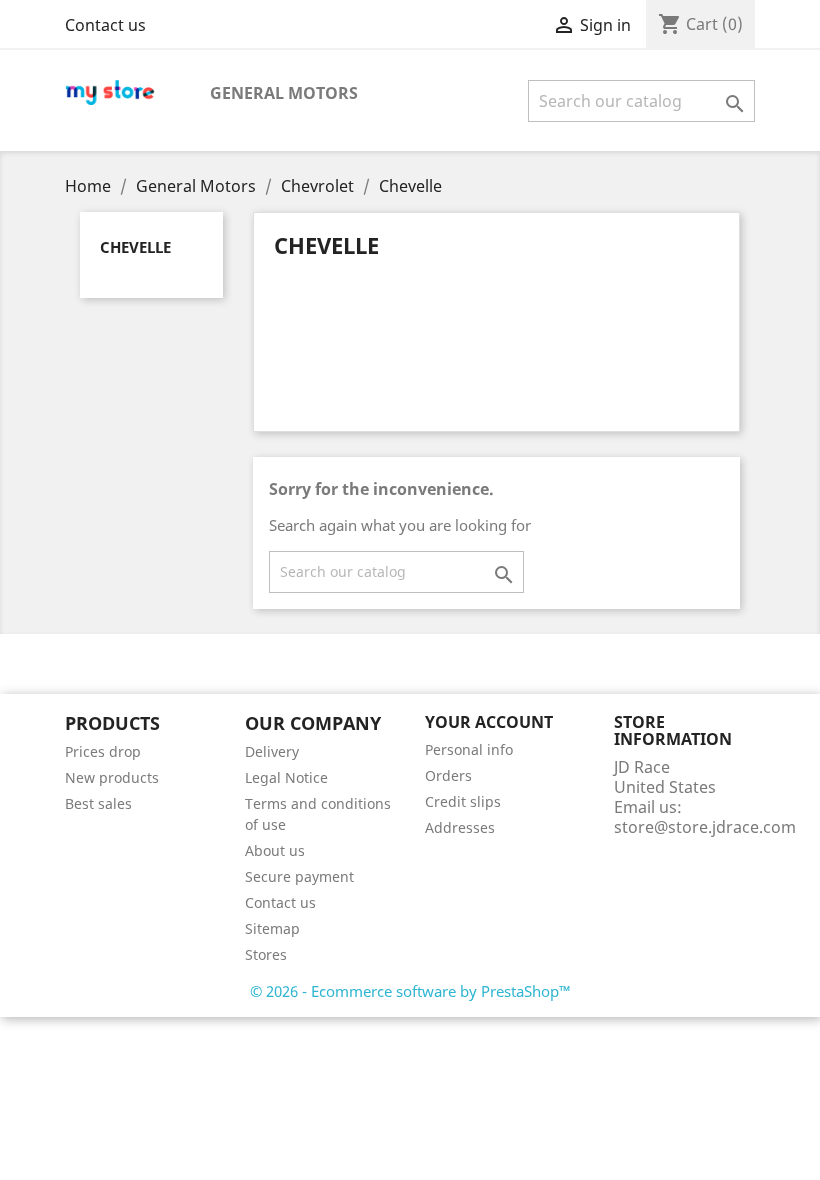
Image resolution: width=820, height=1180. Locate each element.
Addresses (460, 827)
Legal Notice (286, 777)
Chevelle (135, 247)
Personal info (469, 749)
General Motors (284, 93)
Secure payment (299, 876)
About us (275, 850)
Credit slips (463, 801)
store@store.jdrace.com (705, 827)
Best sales (98, 803)
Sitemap (272, 928)
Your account (489, 722)
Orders (448, 775)
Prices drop (103, 751)
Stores (266, 954)
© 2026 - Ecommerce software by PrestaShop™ (410, 991)
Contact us (105, 25)
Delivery (272, 751)
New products (112, 777)
